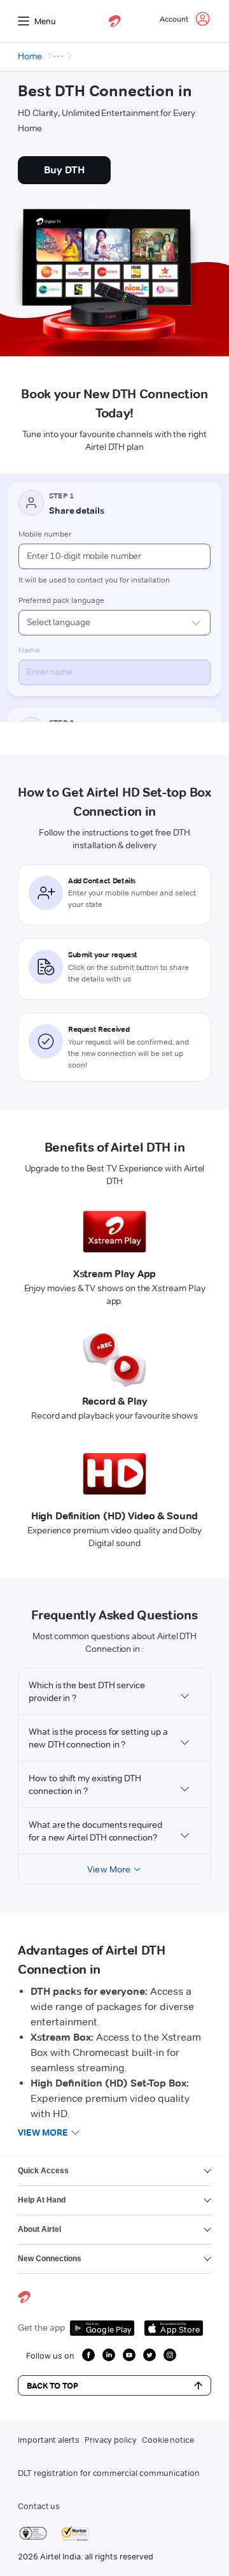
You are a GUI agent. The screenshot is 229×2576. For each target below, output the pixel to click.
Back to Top (52, 2385)
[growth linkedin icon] (109, 2355)
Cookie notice (168, 2440)
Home (30, 56)
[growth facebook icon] (88, 2355)
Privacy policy (111, 2440)
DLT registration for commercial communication (109, 2473)
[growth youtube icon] (129, 2355)
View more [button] (43, 2132)
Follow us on (50, 2355)
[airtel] (114, 21)
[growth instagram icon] (170, 2355)
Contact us (39, 2506)
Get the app (41, 2327)
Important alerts (49, 2440)
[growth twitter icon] (149, 2355)
